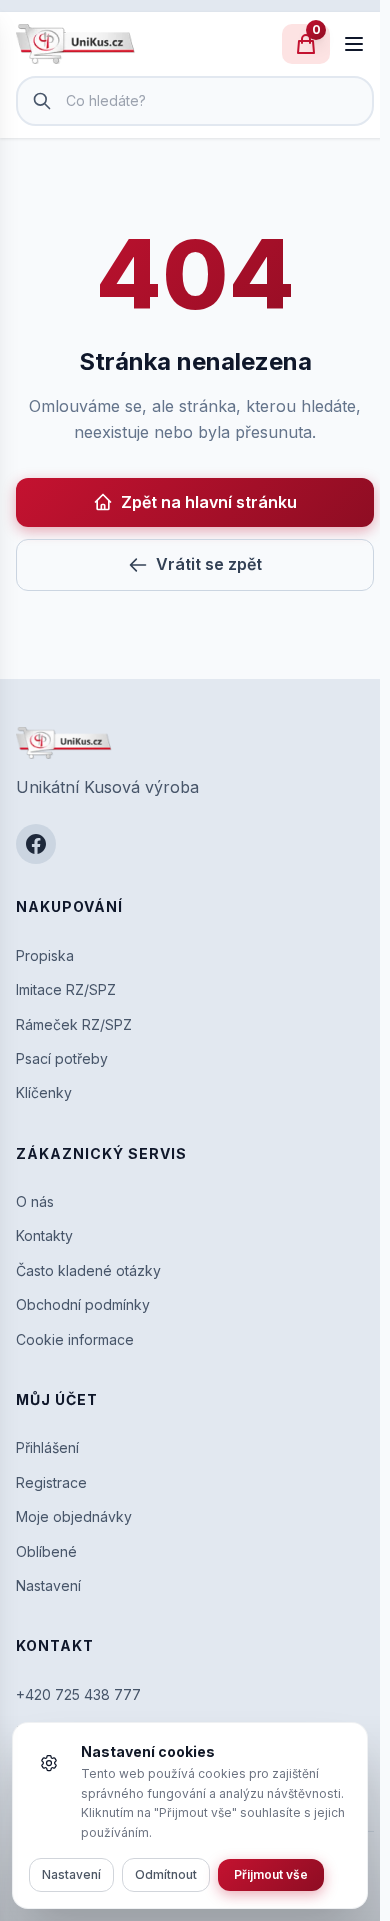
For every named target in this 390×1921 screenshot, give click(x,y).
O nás (35, 1201)
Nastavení (48, 1585)
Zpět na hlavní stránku (209, 502)
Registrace (51, 1482)
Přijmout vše (271, 1874)
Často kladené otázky (88, 1270)
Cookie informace (75, 1339)
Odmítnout (166, 1874)
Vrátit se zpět (209, 564)
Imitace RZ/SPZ (66, 989)
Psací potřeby (62, 1058)
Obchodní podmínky (83, 1304)
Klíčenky (44, 1092)
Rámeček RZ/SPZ (74, 1024)
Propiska (45, 955)
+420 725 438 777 (78, 1694)
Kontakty (44, 1235)
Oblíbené (46, 1551)
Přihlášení (47, 1447)
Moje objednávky (74, 1516)
